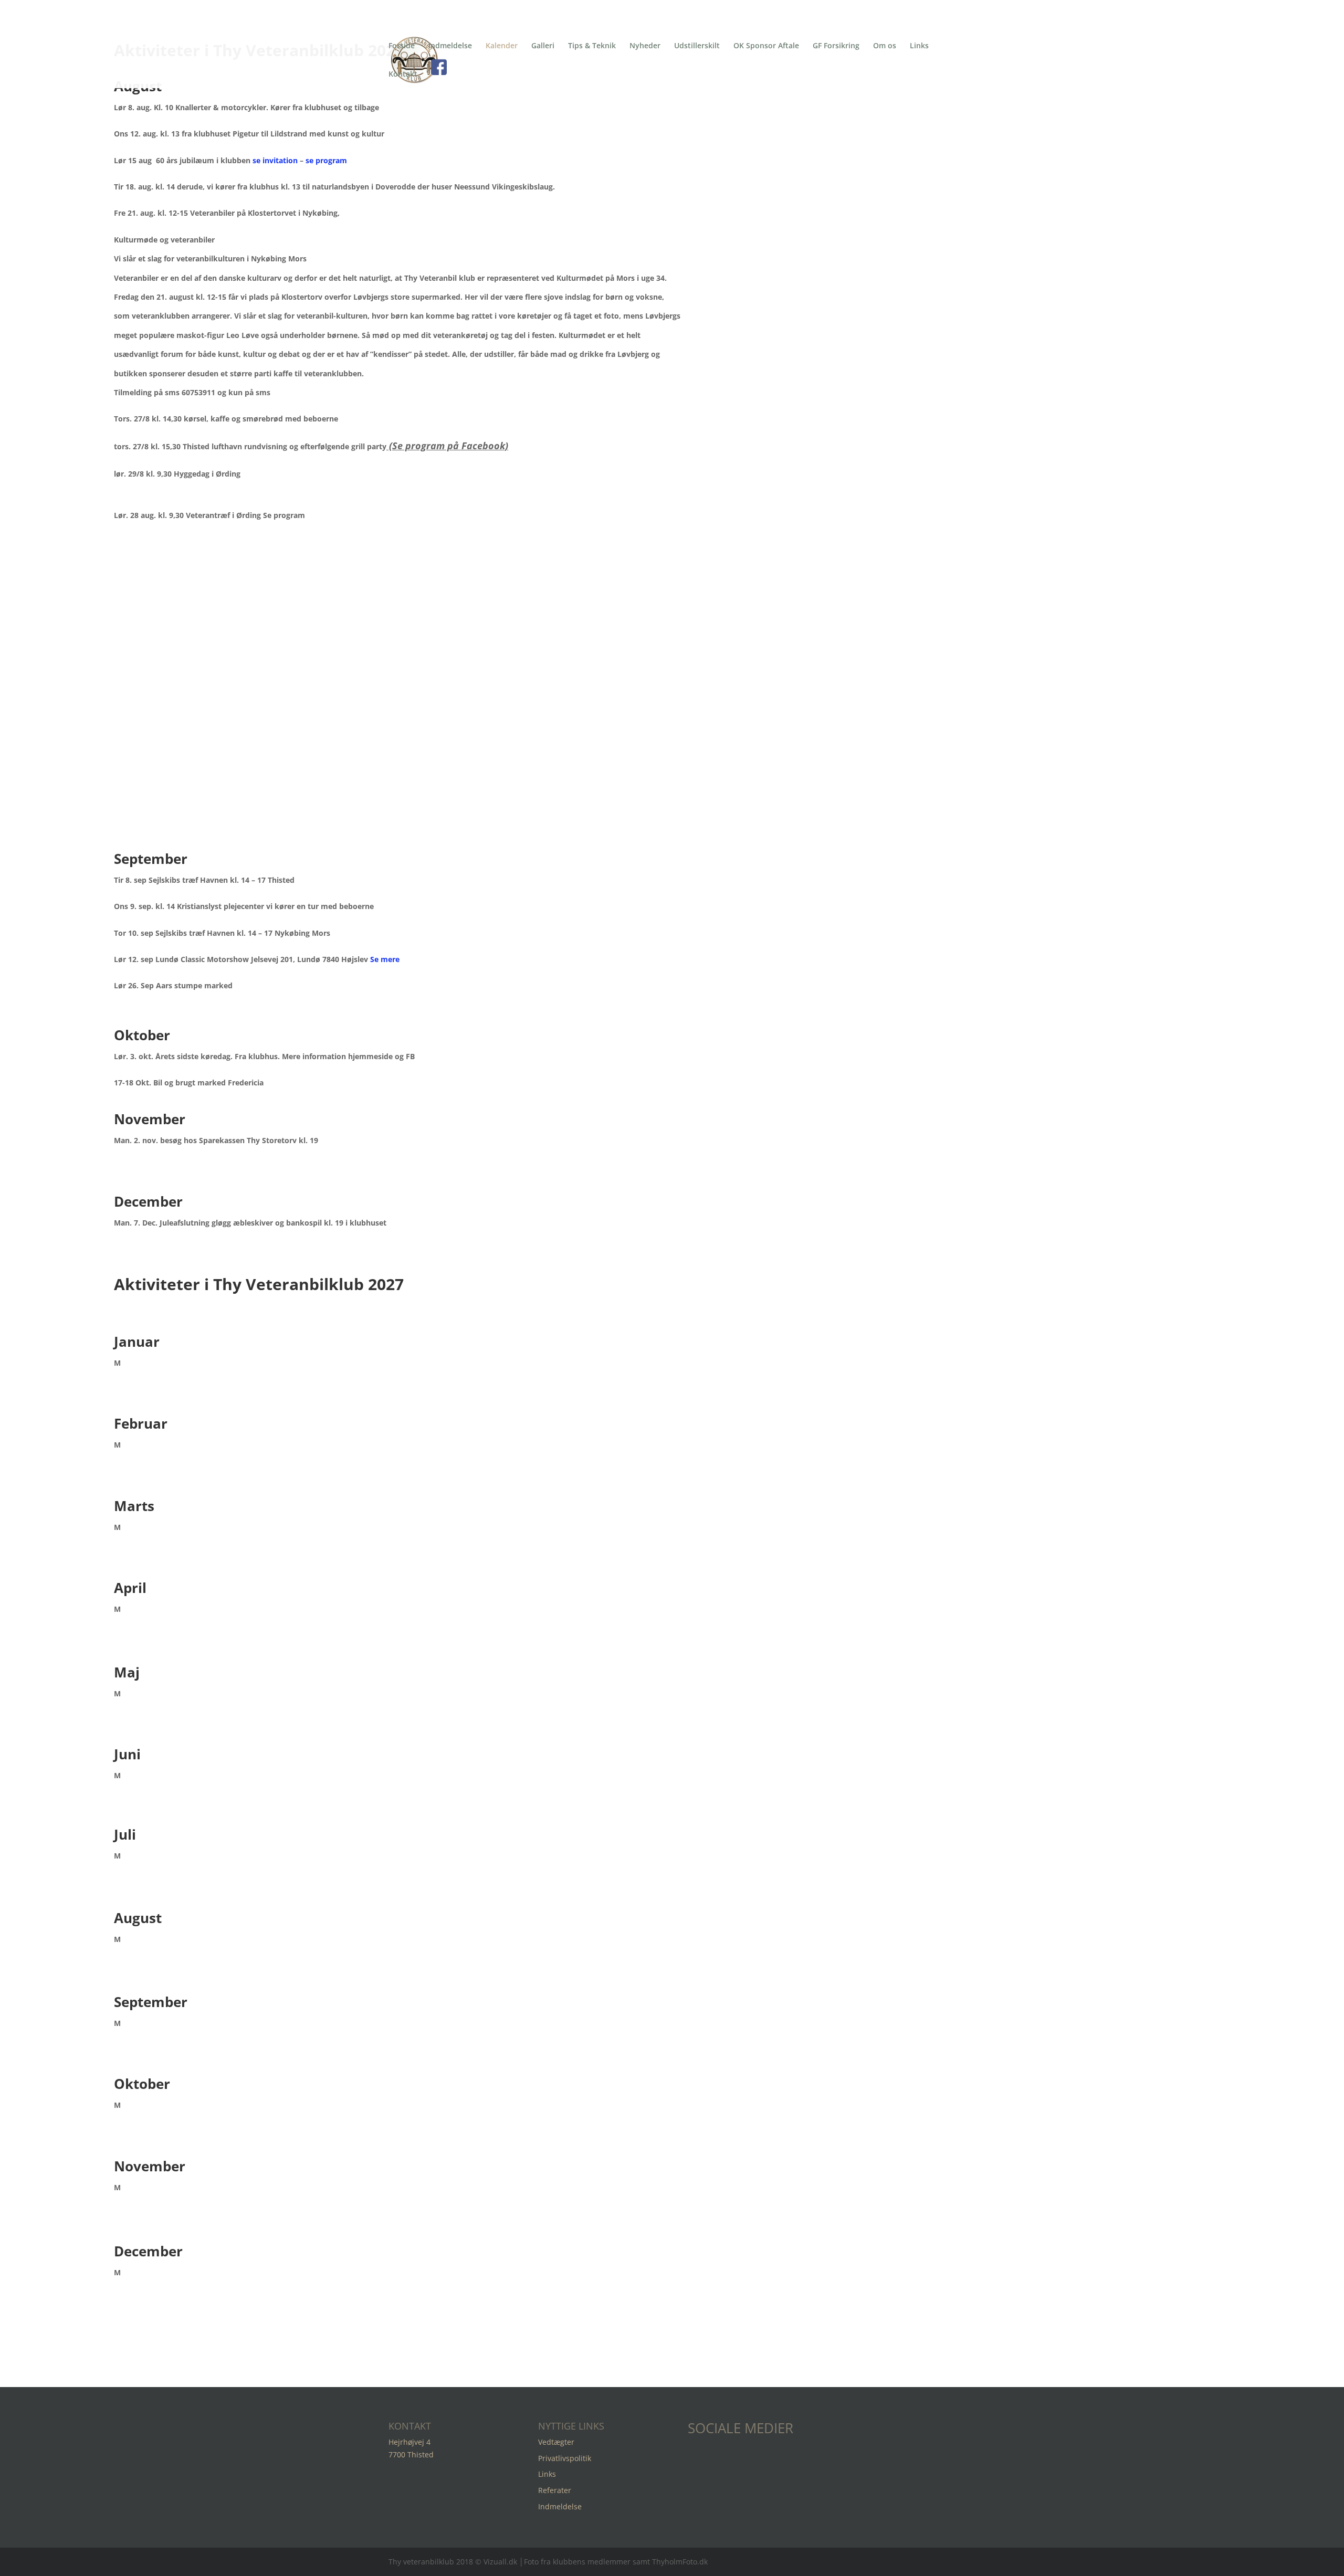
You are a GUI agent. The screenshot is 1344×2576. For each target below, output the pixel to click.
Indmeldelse (450, 45)
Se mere (385, 959)
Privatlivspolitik (565, 2458)
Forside (402, 45)
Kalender (502, 45)
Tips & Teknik (592, 45)
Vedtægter (556, 2442)
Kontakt (403, 74)
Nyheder (645, 45)
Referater (555, 2490)
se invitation (275, 160)
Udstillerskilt (697, 45)
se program (326, 160)
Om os (885, 45)
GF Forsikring (836, 45)
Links (919, 45)
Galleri (543, 45)
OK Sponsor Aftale (766, 45)
